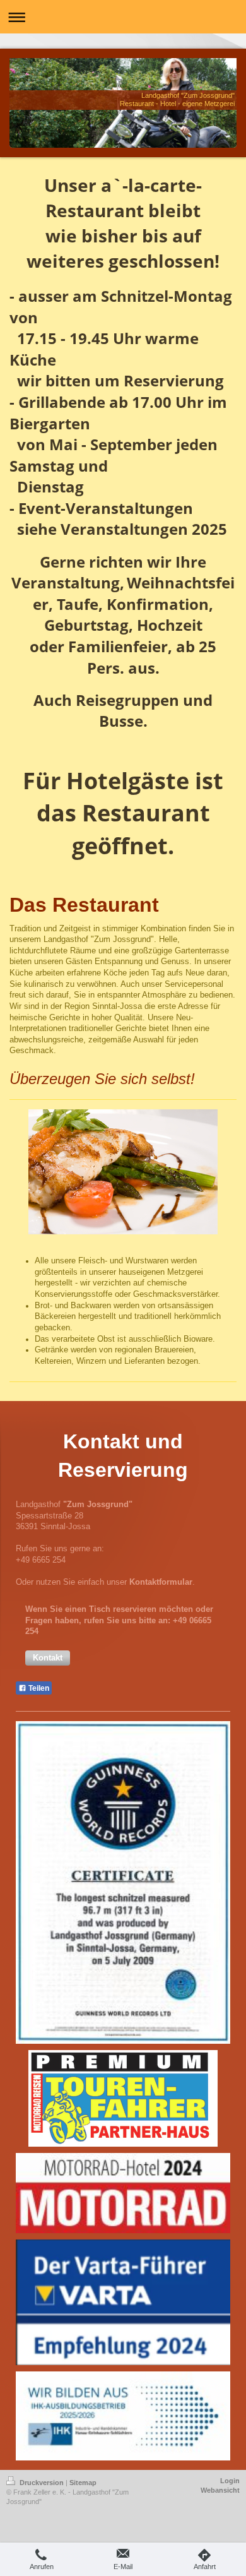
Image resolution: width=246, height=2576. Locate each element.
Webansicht (220, 2490)
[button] (48, 1658)
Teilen (38, 1688)
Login (230, 2481)
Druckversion (42, 2483)
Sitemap (83, 2483)
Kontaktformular (161, 1582)
